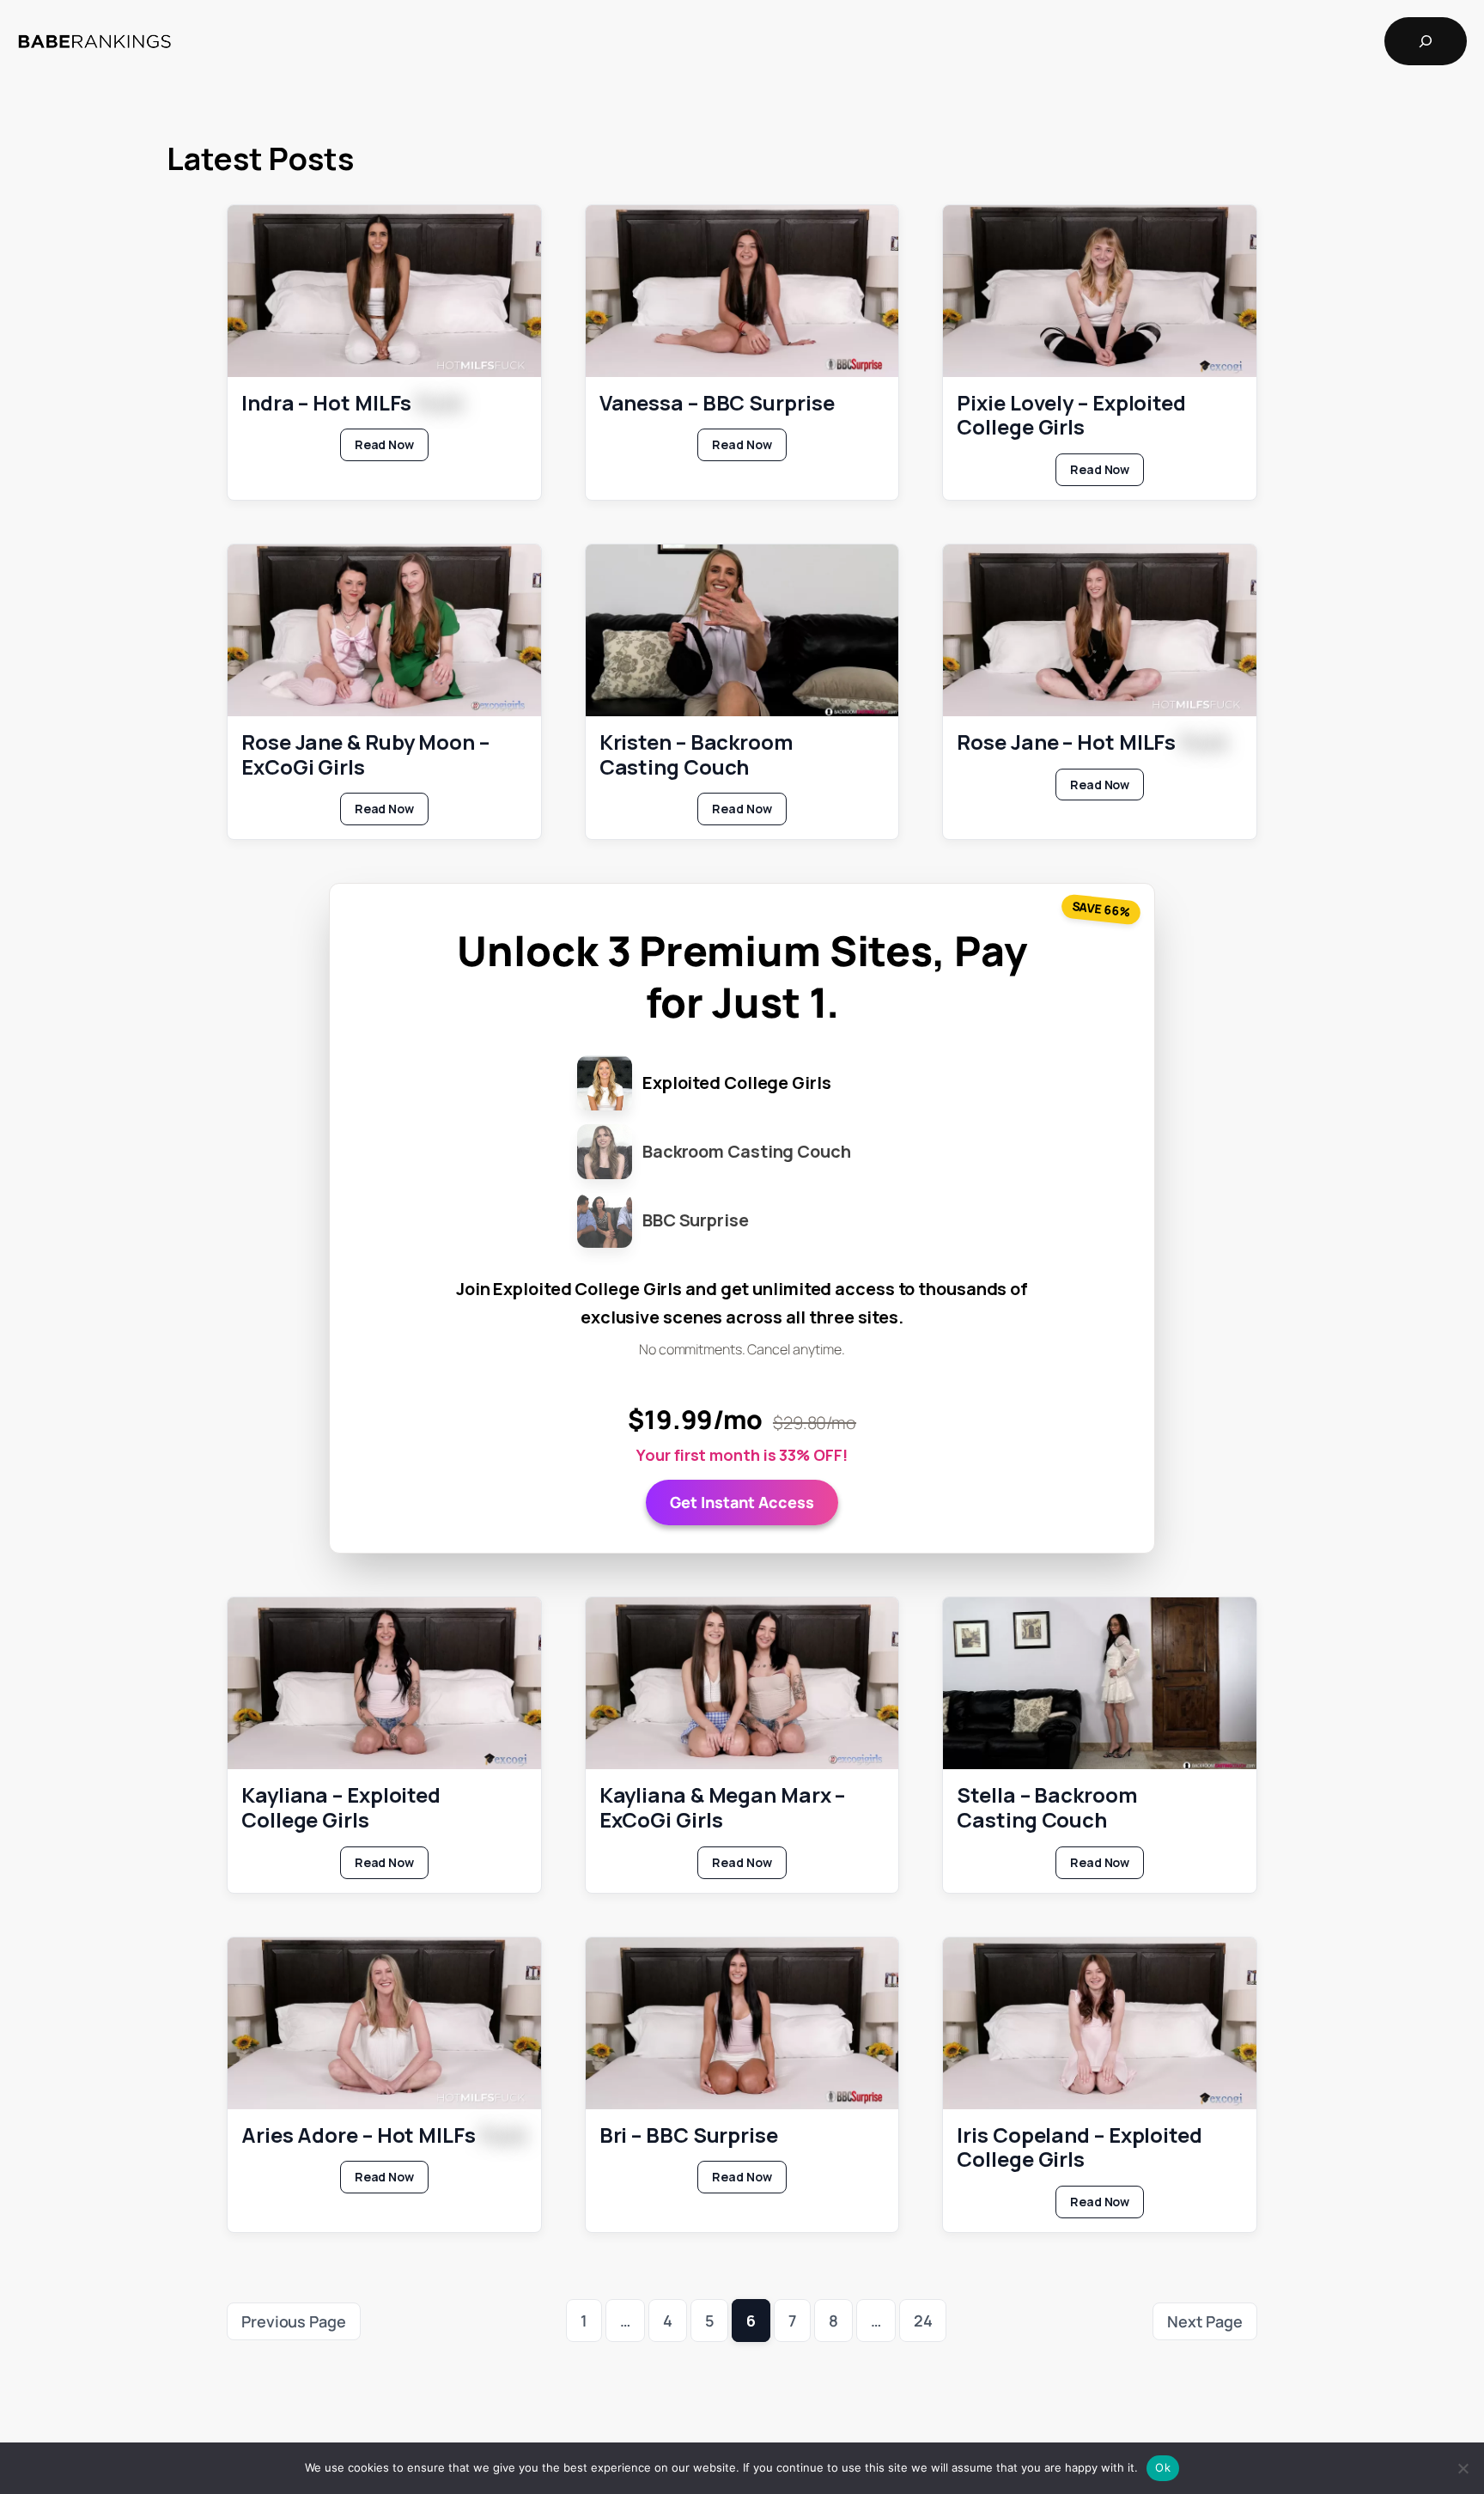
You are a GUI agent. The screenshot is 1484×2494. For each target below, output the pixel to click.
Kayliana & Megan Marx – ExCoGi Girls (723, 1808)
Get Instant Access (742, 1502)
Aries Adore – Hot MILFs (384, 2135)
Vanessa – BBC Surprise (717, 403)
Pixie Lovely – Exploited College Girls (1071, 416)
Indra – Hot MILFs (352, 403)
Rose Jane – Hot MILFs (1092, 742)
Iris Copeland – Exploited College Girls (1080, 2148)
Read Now (392, 448)
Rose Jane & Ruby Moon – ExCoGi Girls (365, 755)
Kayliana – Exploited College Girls (341, 1808)
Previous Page (294, 2321)
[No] (1463, 2468)
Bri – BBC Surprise (689, 2135)
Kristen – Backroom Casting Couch (696, 755)
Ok (1163, 2467)
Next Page (1205, 2321)
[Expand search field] (1426, 41)
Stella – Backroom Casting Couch (1047, 1808)
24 (923, 2321)
